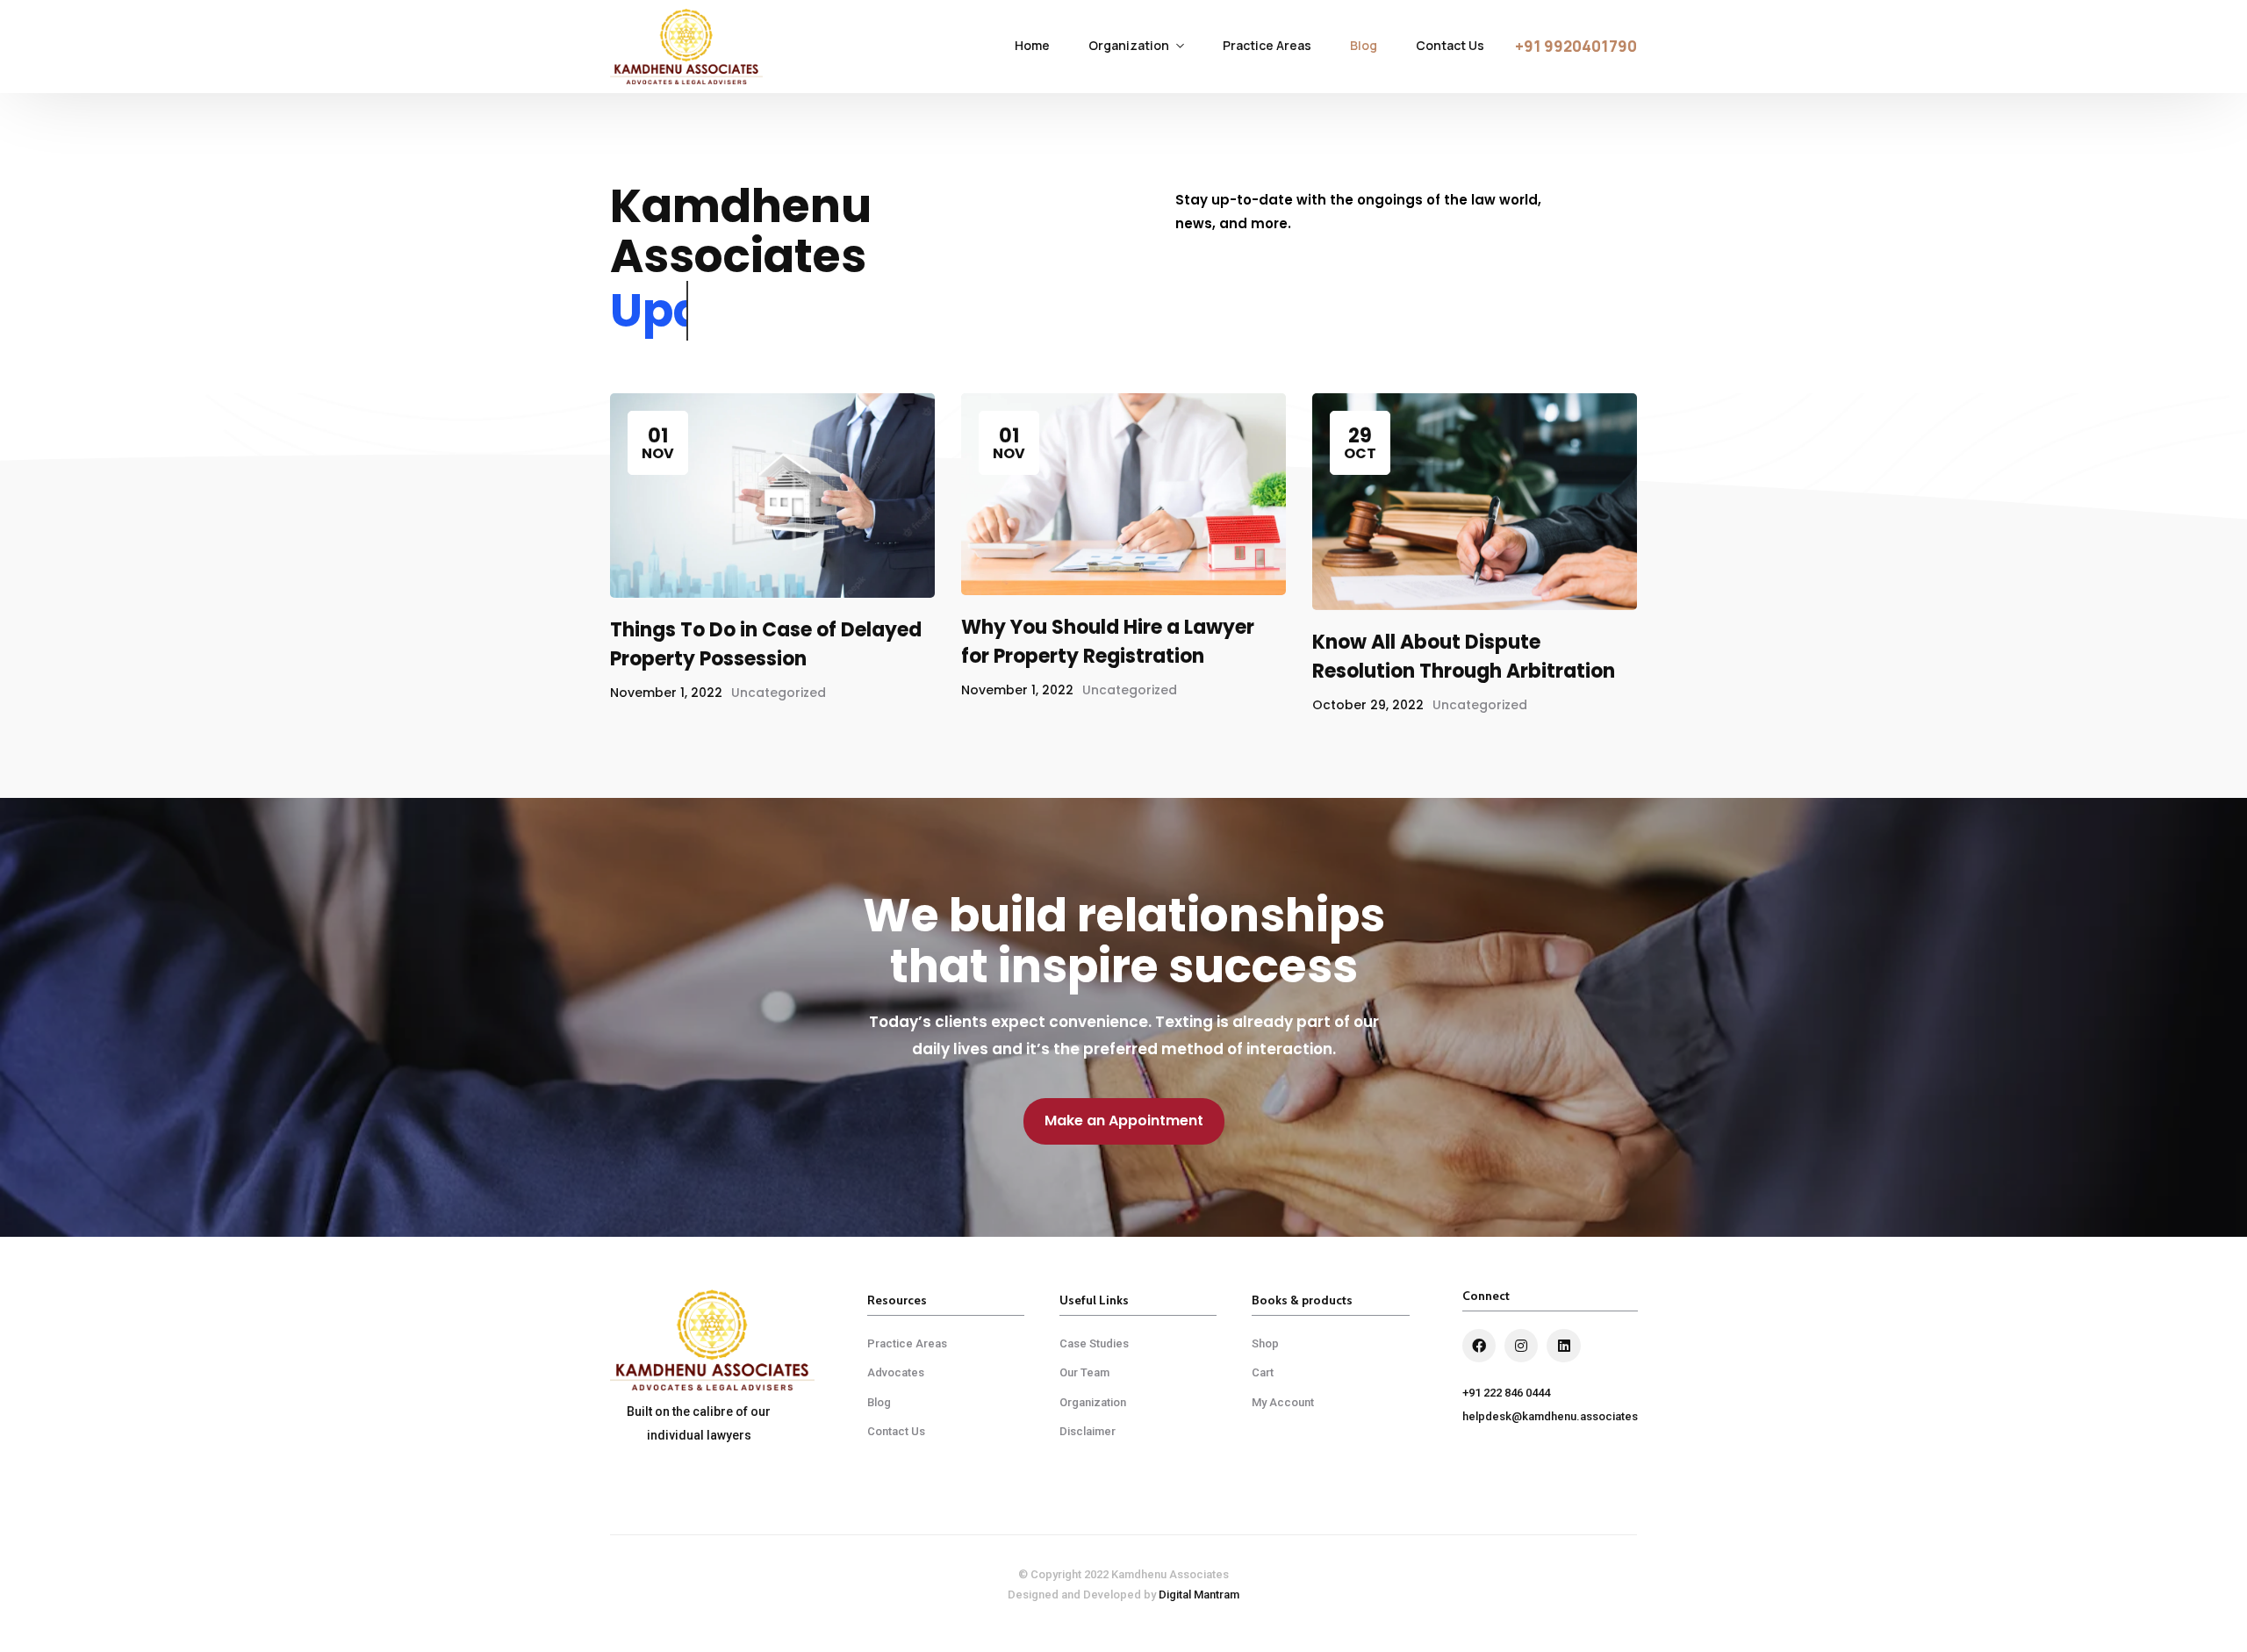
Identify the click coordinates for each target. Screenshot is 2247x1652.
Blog (1364, 45)
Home (1032, 45)
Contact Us (1450, 45)
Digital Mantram (1199, 1595)
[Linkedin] (1563, 1346)
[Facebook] (1479, 1346)
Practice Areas (1267, 45)
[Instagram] (1521, 1346)
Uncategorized (779, 693)
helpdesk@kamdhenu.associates (1550, 1416)
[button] (1576, 47)
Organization (1129, 45)
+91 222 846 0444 (1506, 1393)
